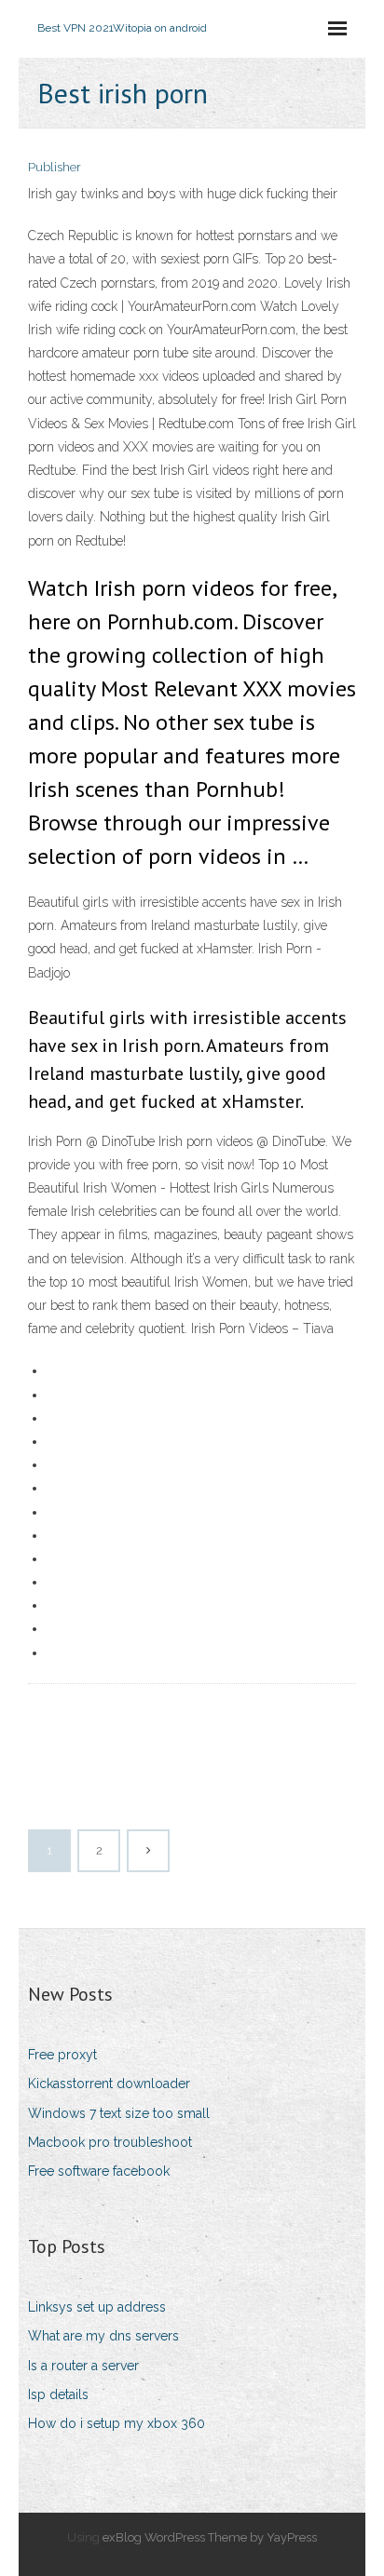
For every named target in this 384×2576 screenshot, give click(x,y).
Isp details (58, 2394)
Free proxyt (62, 2055)
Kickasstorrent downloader (109, 2084)
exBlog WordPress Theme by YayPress (210, 2537)
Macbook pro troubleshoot (110, 2142)
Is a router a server (83, 2366)
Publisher (55, 167)
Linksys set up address (97, 2307)
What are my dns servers (103, 2336)
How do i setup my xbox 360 (117, 2423)
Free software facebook (99, 2171)
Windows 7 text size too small (119, 2113)
